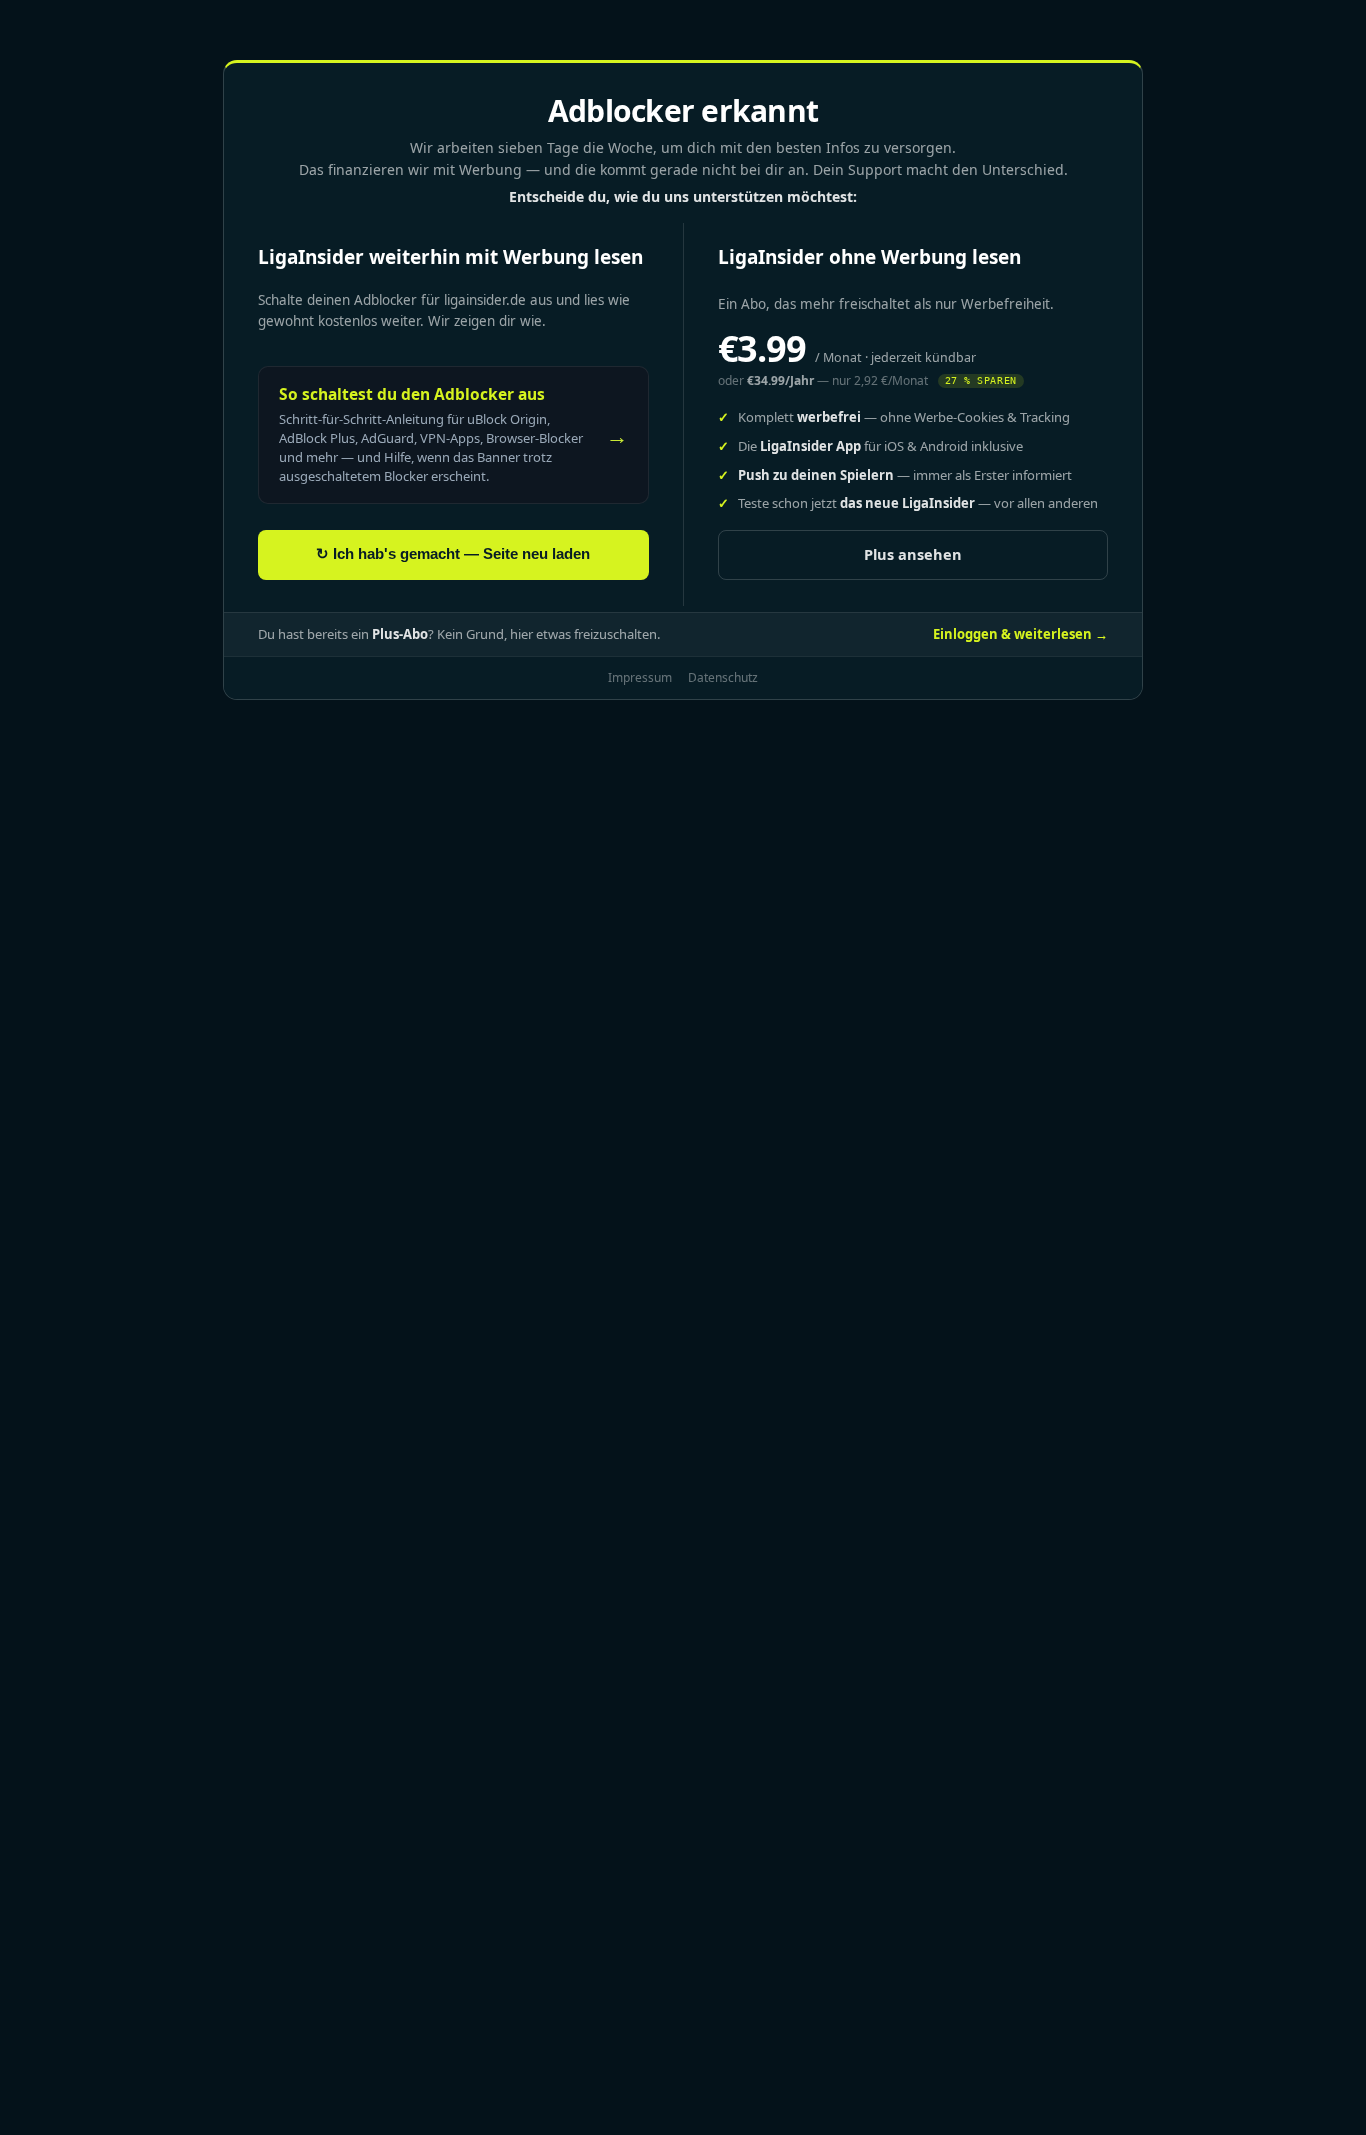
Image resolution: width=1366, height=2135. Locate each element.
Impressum (640, 677)
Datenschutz (723, 677)
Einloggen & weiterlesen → (1020, 634)
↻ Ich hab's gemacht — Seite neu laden (453, 554)
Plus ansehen (913, 554)
